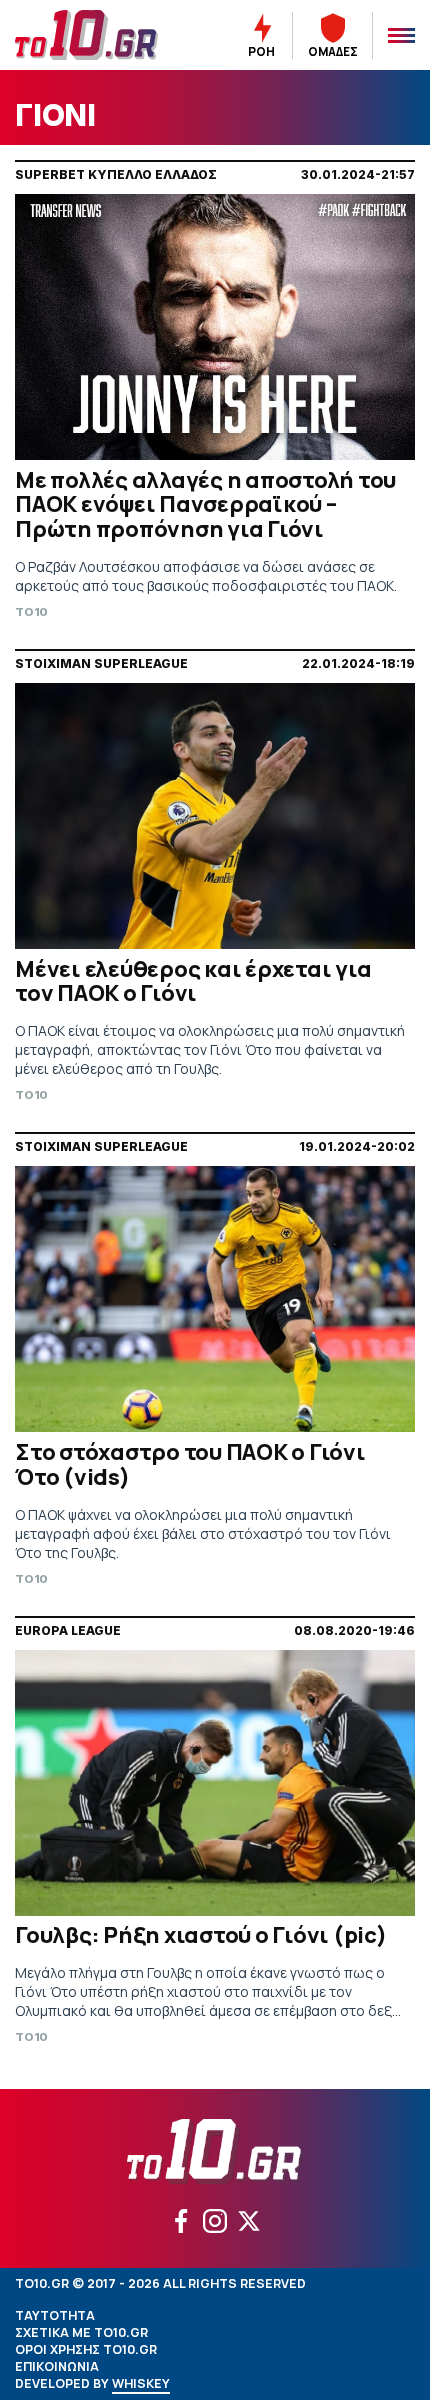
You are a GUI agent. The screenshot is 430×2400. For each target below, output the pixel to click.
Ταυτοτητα (55, 2315)
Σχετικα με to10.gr (81, 2332)
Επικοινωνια (57, 2366)
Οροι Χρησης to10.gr (86, 2349)
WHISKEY (141, 2383)
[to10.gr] (95, 35)
